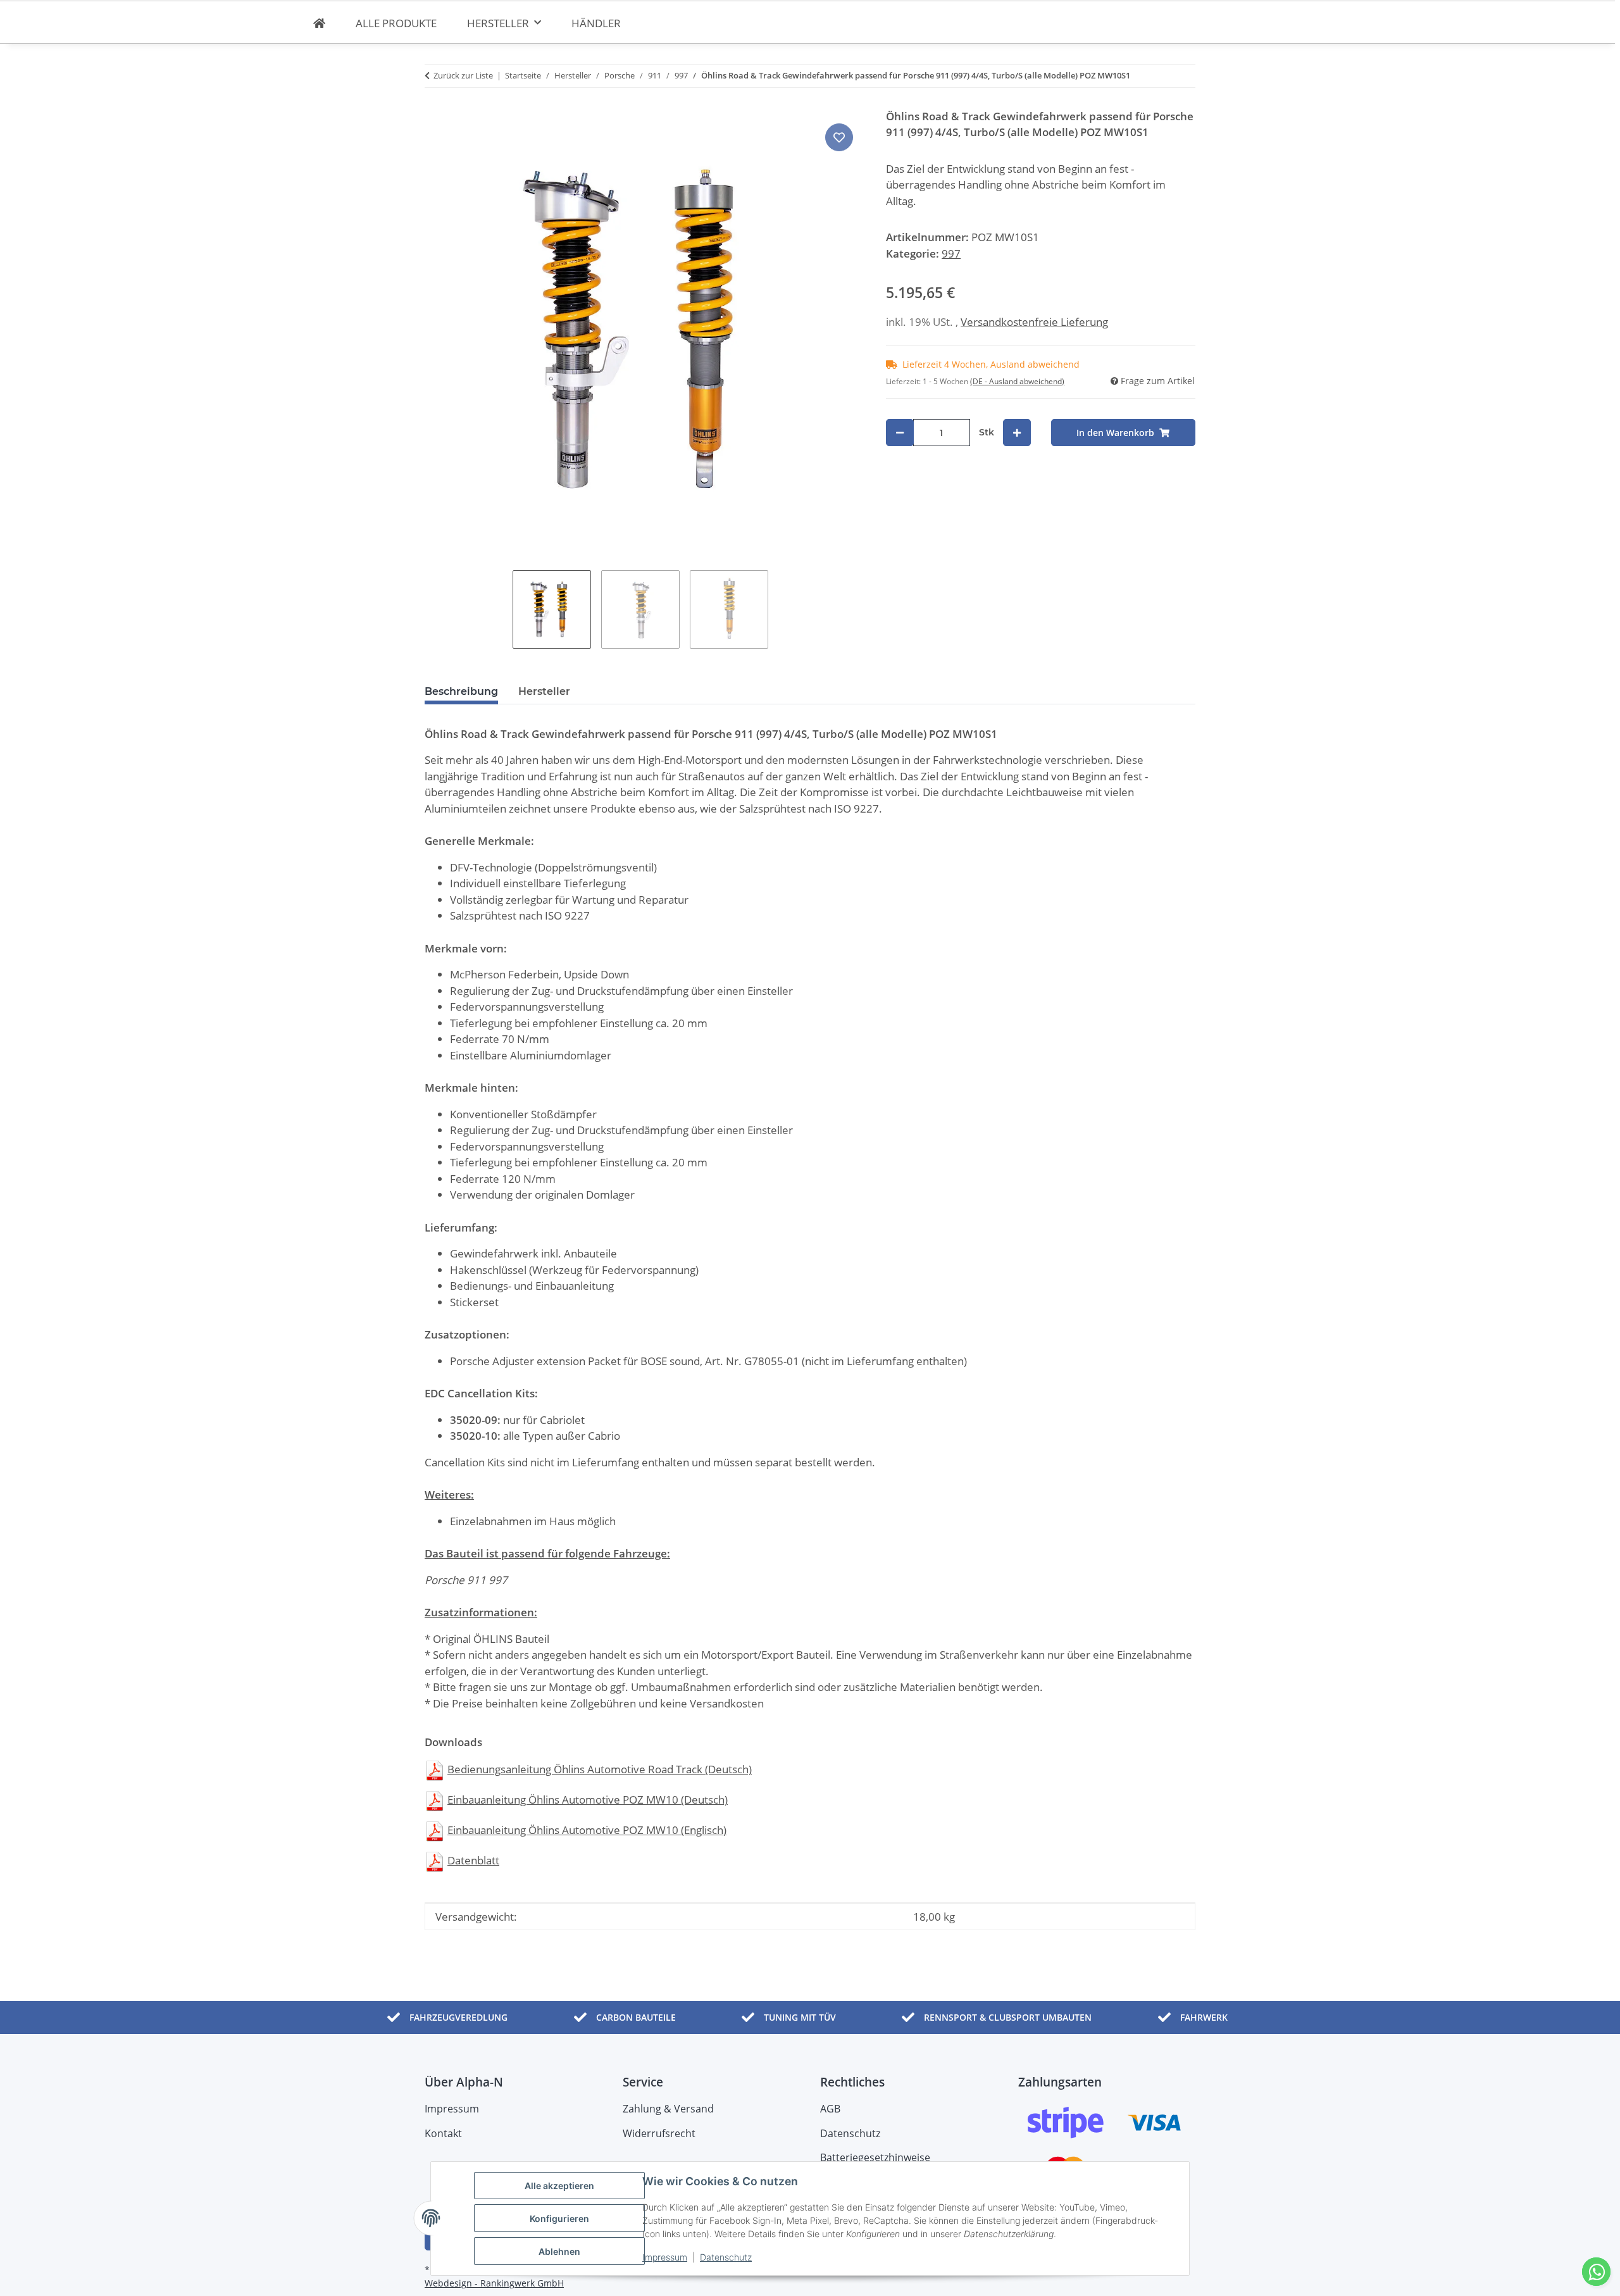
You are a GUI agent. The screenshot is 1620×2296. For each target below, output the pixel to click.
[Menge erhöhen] (1017, 433)
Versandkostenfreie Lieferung (1034, 322)
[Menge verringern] (900, 433)
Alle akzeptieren (559, 2186)
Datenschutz (726, 2257)
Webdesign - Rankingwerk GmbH (494, 2283)
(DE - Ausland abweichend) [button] (1017, 381)
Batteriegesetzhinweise (875, 2157)
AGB (830, 2109)
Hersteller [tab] (544, 691)
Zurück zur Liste (463, 75)
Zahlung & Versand (668, 2109)
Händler (596, 23)
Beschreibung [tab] (461, 691)
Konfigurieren (559, 2218)
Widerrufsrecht (659, 2133)
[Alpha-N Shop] (319, 23)
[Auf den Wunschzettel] (839, 137)
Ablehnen (559, 2251)
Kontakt (443, 2133)
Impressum (665, 2257)
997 (951, 253)
